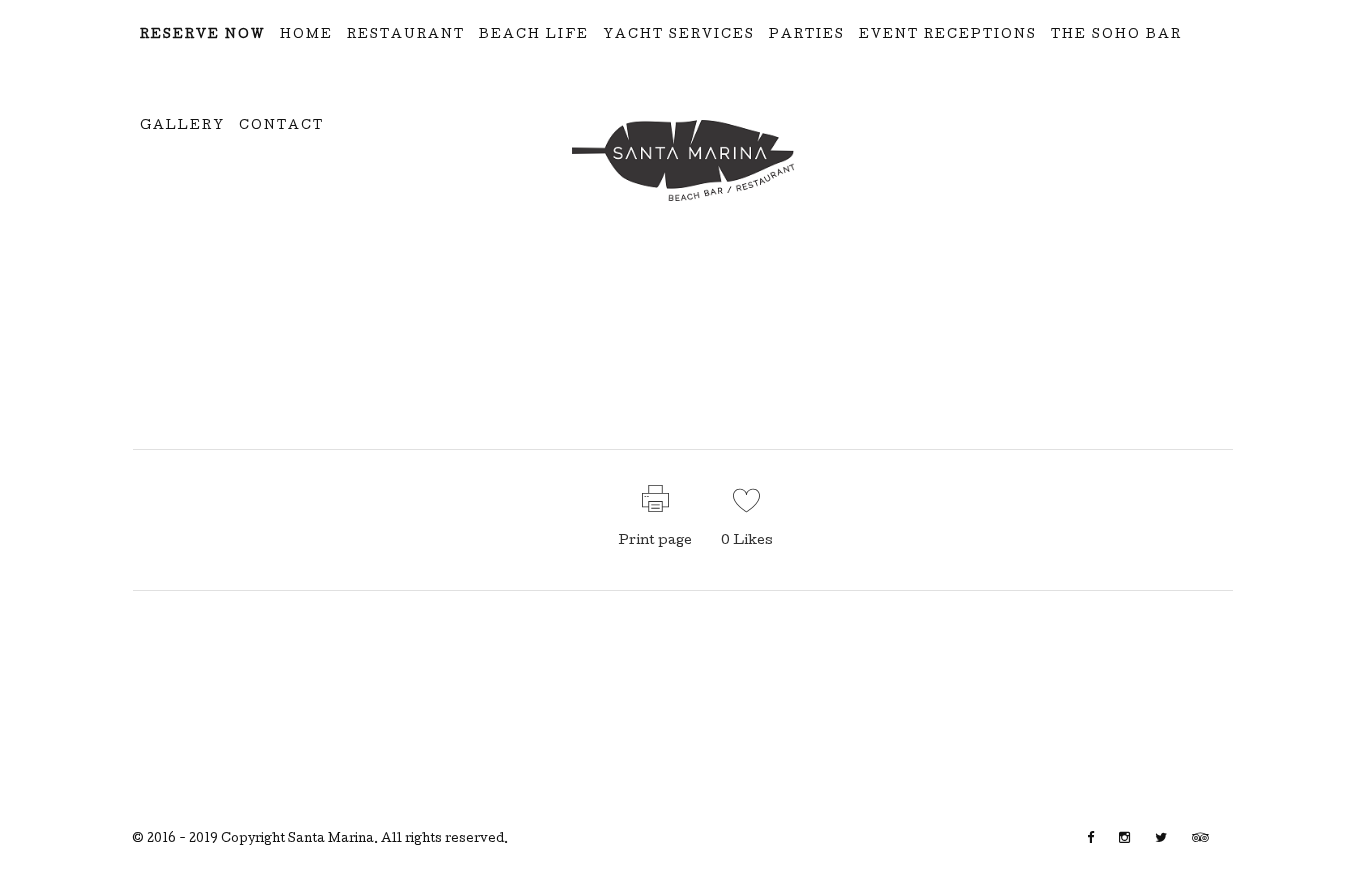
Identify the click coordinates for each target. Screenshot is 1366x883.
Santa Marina (331, 840)
